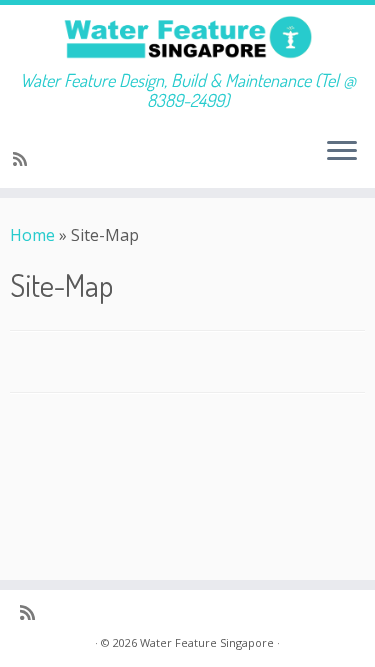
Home (32, 235)
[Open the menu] (342, 152)
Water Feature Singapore (207, 642)
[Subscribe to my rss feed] (23, 159)
